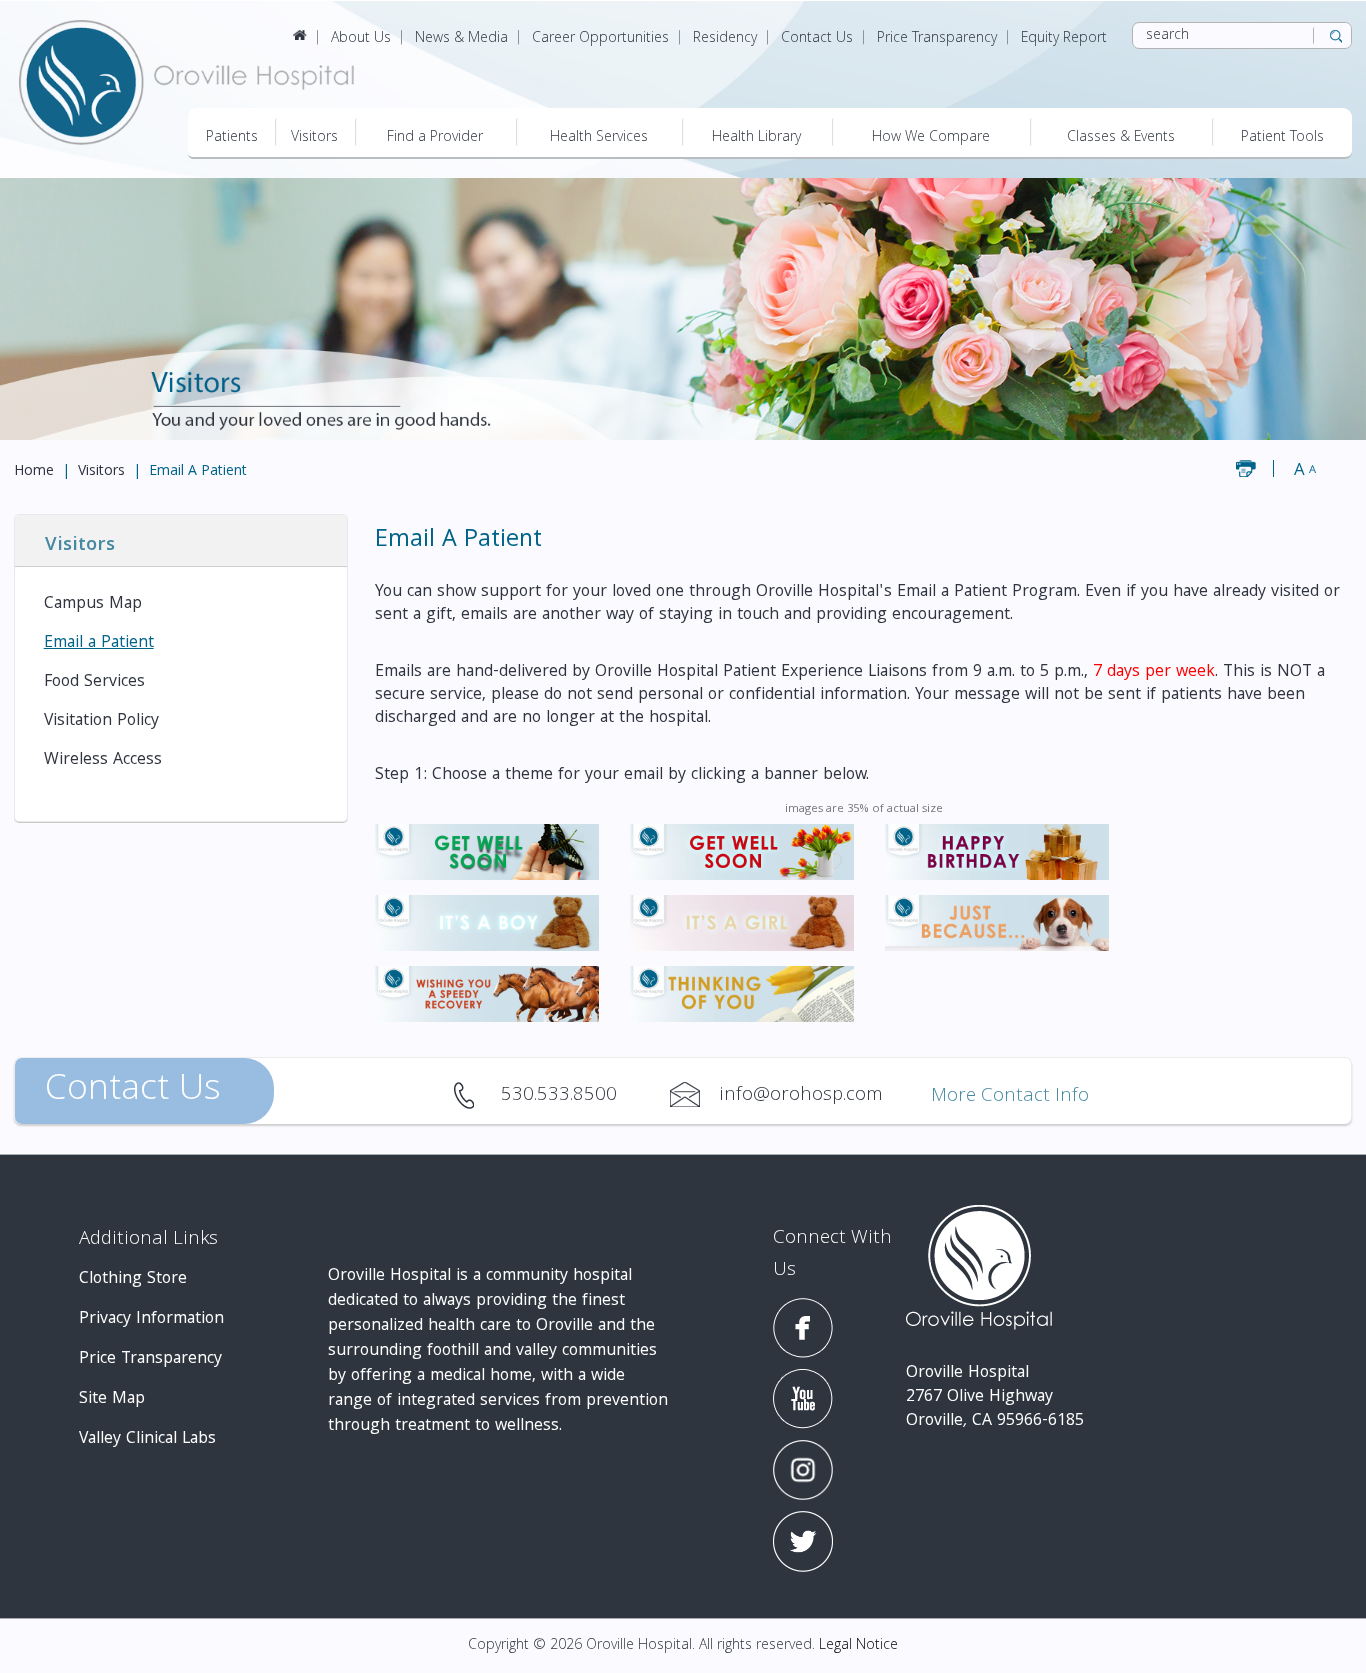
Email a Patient (99, 643)
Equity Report (1064, 39)
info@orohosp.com (694, 1095)
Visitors (101, 472)
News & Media (461, 39)
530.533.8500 (476, 1095)
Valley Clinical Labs (147, 1439)
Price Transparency (937, 39)
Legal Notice (858, 1646)
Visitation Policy (101, 721)
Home (34, 472)
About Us (361, 39)
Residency (725, 39)
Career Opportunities (600, 39)
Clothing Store (133, 1279)
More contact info (1010, 1097)
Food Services (94, 682)
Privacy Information (151, 1319)
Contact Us (817, 39)
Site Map (112, 1399)
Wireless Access (103, 760)
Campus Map (93, 604)
